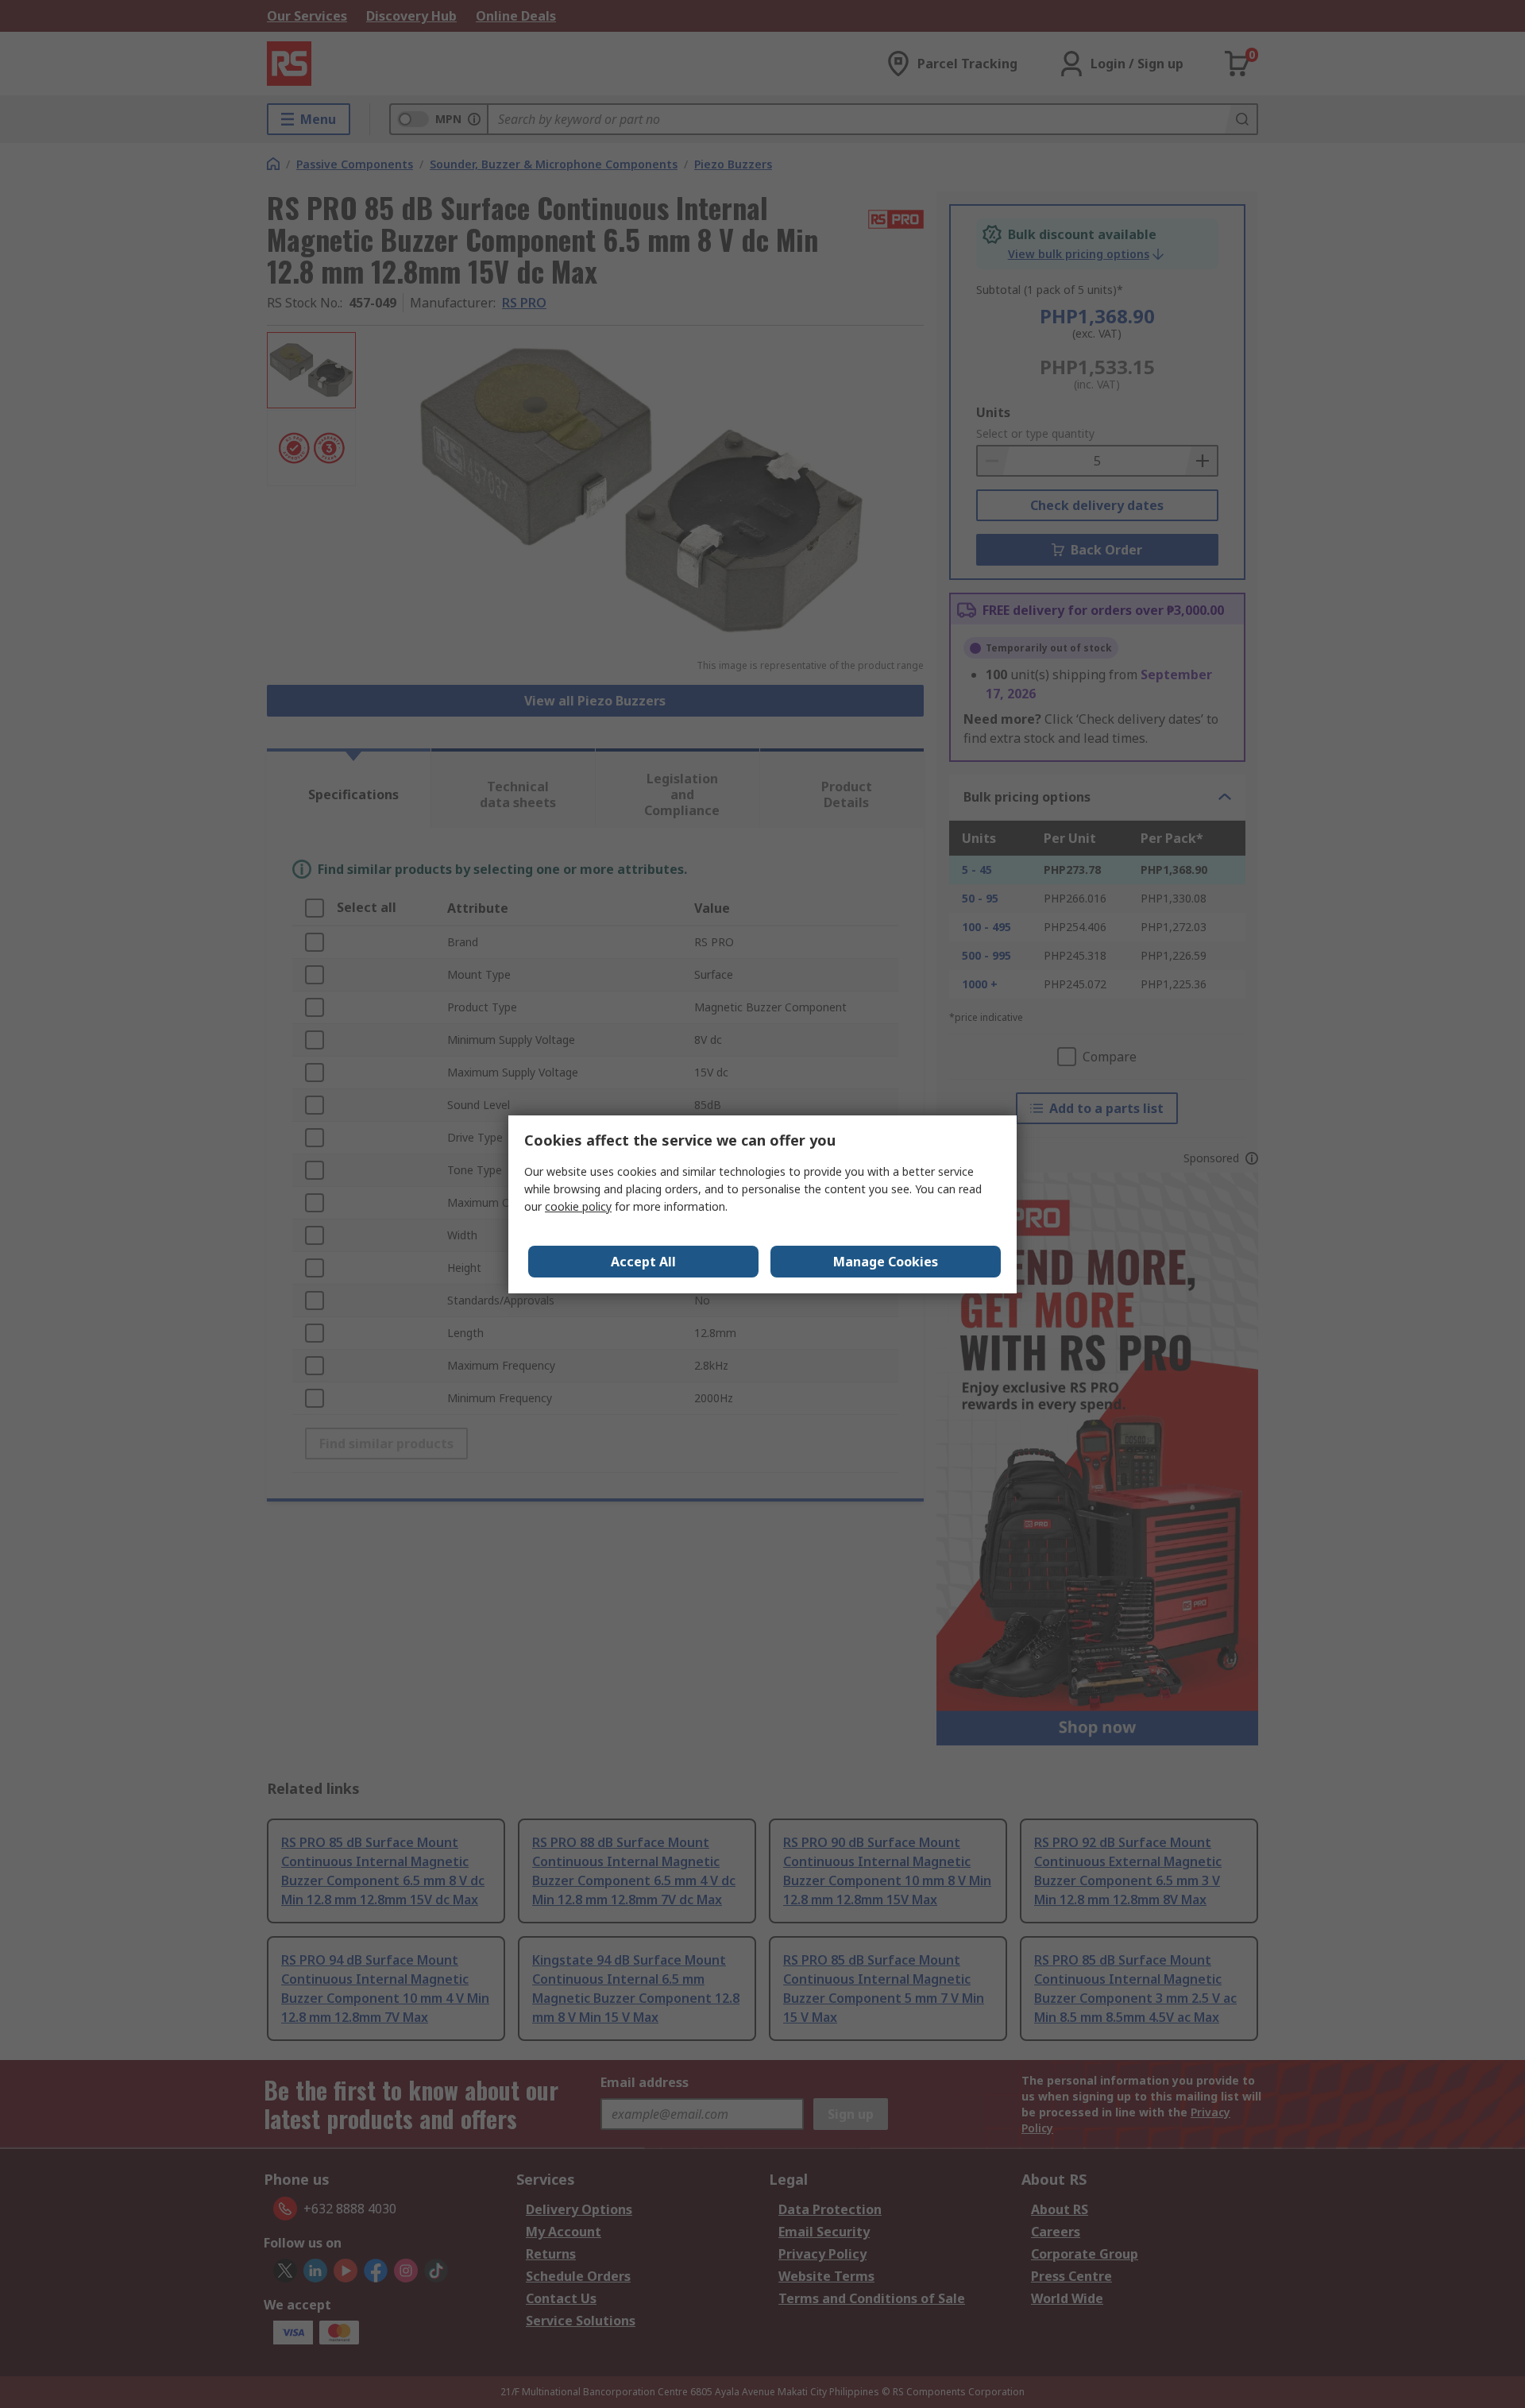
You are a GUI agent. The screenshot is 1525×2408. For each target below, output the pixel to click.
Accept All (643, 1262)
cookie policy (578, 1206)
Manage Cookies (886, 1262)
